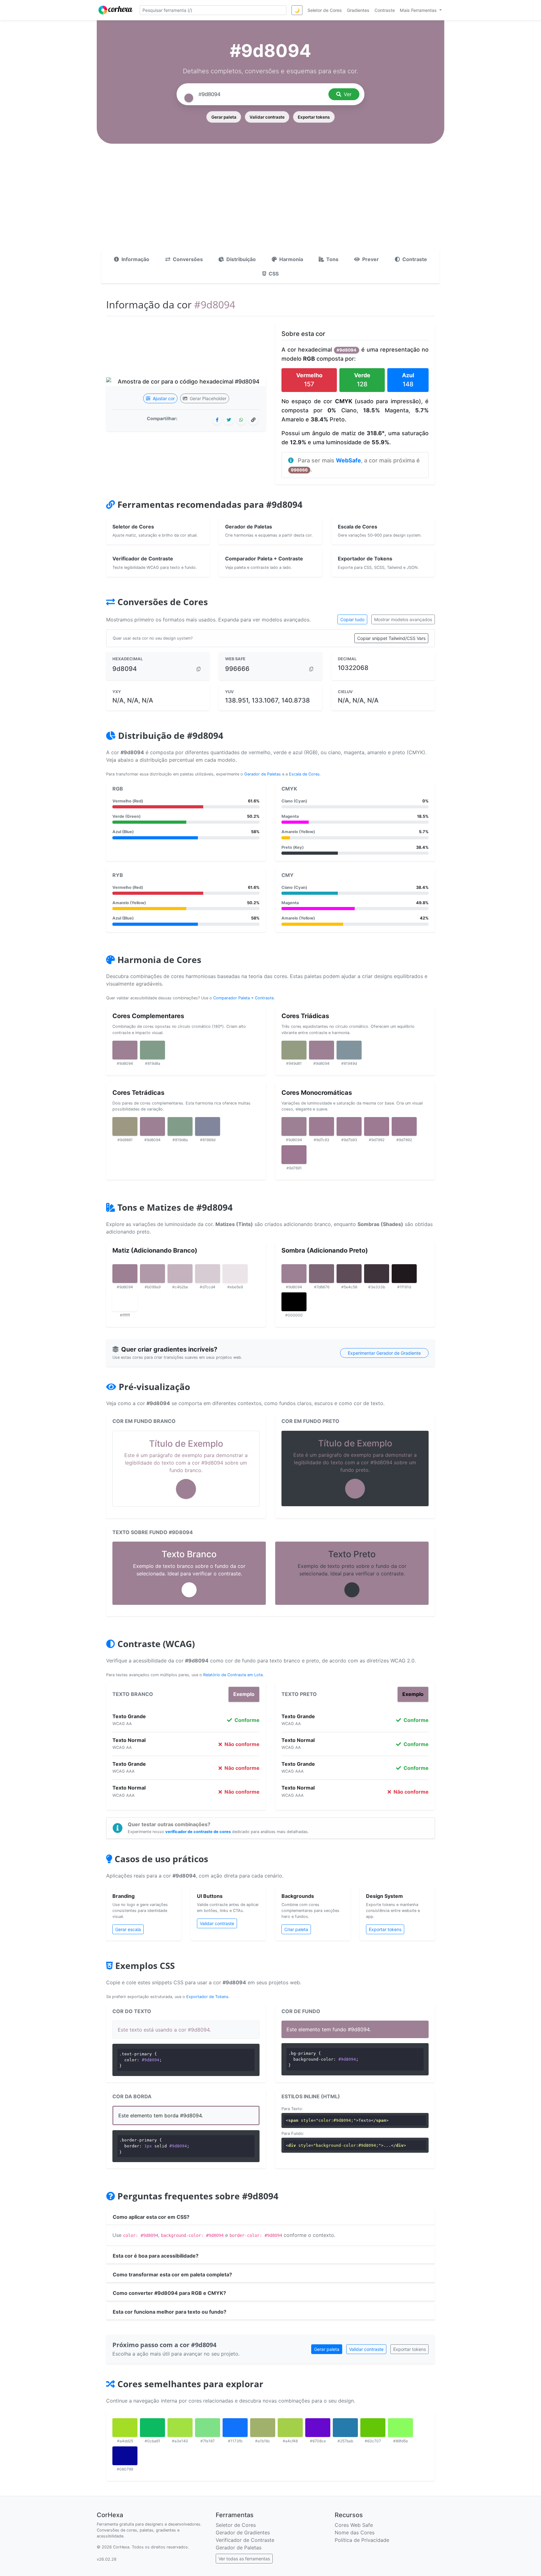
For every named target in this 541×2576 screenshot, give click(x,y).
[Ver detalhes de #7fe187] (208, 2428)
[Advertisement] (270, 203)
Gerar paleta (224, 117)
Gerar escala (128, 1929)
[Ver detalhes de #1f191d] (404, 1274)
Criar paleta (296, 1929)
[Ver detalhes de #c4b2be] (180, 1274)
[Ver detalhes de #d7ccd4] (208, 1274)
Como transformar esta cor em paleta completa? (172, 2275)
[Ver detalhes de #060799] (125, 2456)
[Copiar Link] (253, 420)
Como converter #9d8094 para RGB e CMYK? (169, 2293)
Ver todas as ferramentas (244, 2559)
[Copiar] (198, 669)
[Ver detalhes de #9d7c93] (322, 1126)
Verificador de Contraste (245, 2540)
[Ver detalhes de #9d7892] (404, 1126)
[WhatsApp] (241, 420)
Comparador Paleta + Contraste (243, 998)
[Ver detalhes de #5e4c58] (349, 1274)
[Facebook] (217, 420)
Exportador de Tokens (207, 1997)
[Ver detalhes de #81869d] (208, 1126)
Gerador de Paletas (263, 774)
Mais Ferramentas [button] (419, 10)
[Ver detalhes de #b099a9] (152, 1274)
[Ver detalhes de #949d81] (294, 1050)
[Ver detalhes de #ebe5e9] (235, 1274)
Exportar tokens (314, 117)
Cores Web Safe (354, 2525)
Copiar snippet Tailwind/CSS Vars (391, 638)
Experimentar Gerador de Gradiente (384, 1353)
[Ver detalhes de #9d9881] (125, 1126)
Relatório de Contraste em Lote (233, 1675)
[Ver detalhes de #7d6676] (322, 1274)
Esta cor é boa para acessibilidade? (156, 2256)
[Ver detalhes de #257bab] (345, 2428)
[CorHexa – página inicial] (116, 10)
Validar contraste (267, 117)
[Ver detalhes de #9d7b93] (349, 1126)
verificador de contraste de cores (198, 1832)
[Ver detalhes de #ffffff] (125, 1302)
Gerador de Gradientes (243, 2532)
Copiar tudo (352, 619)
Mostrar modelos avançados (403, 619)
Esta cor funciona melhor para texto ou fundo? (170, 2312)
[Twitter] (229, 420)
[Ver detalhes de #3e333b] (377, 1274)
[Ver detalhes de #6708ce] (318, 2428)
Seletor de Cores (236, 2525)
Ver (348, 94)
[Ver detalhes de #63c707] (373, 2428)
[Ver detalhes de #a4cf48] (290, 2428)
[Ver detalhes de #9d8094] (125, 1050)
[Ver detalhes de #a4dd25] (125, 2428)
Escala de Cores (304, 774)
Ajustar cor (163, 398)
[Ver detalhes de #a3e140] (180, 2428)
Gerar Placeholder (207, 398)
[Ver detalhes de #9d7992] (377, 1126)
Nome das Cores (355, 2532)
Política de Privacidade (362, 2540)
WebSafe (348, 460)
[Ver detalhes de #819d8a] (152, 1050)
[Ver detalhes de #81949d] (349, 1050)
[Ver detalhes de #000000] (294, 1302)
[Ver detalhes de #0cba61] (152, 2428)
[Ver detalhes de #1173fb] (235, 2428)
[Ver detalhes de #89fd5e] (400, 2428)
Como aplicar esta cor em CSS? (151, 2217)
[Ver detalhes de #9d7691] (294, 1155)
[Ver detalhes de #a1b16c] (263, 2428)
